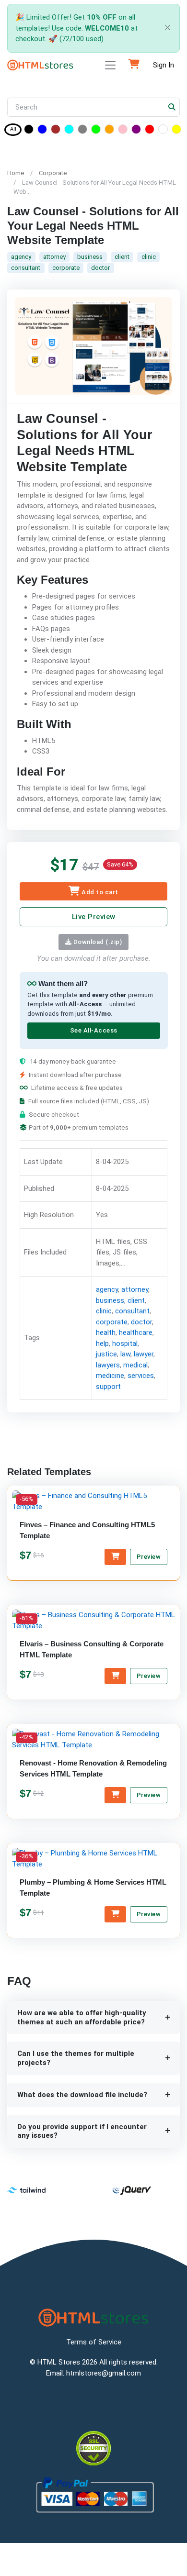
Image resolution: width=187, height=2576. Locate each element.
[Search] (172, 107)
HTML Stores (59, 2362)
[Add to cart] (115, 1557)
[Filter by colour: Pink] (123, 131)
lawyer (144, 1354)
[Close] (166, 28)
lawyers (108, 1365)
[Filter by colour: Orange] (109, 131)
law (125, 1354)
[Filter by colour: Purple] (136, 131)
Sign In (164, 65)
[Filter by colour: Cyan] (69, 131)
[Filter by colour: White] (163, 131)
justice (106, 1354)
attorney (54, 257)
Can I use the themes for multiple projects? (76, 2058)
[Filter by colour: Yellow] (176, 131)
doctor (100, 268)
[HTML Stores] (40, 65)
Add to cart (99, 892)
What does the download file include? (82, 2095)
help (102, 1344)
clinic (149, 257)
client (122, 257)
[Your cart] (134, 65)
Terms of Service (94, 2342)
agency (21, 257)
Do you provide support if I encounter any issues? (82, 2131)
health (106, 1332)
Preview (149, 1557)
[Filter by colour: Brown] (56, 131)
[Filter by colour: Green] (96, 131)
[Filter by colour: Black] (29, 131)
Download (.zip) (97, 942)
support (108, 1387)
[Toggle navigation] (110, 65)
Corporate (53, 173)
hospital (125, 1344)
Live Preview (94, 917)
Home (16, 173)
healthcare (136, 1332)
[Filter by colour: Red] (150, 131)
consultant (26, 268)
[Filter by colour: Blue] (42, 131)
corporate (66, 268)
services (141, 1376)
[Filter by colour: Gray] (82, 131)
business (90, 257)
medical (135, 1365)
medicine (110, 1376)
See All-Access (94, 1030)
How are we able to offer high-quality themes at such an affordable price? (82, 2017)
